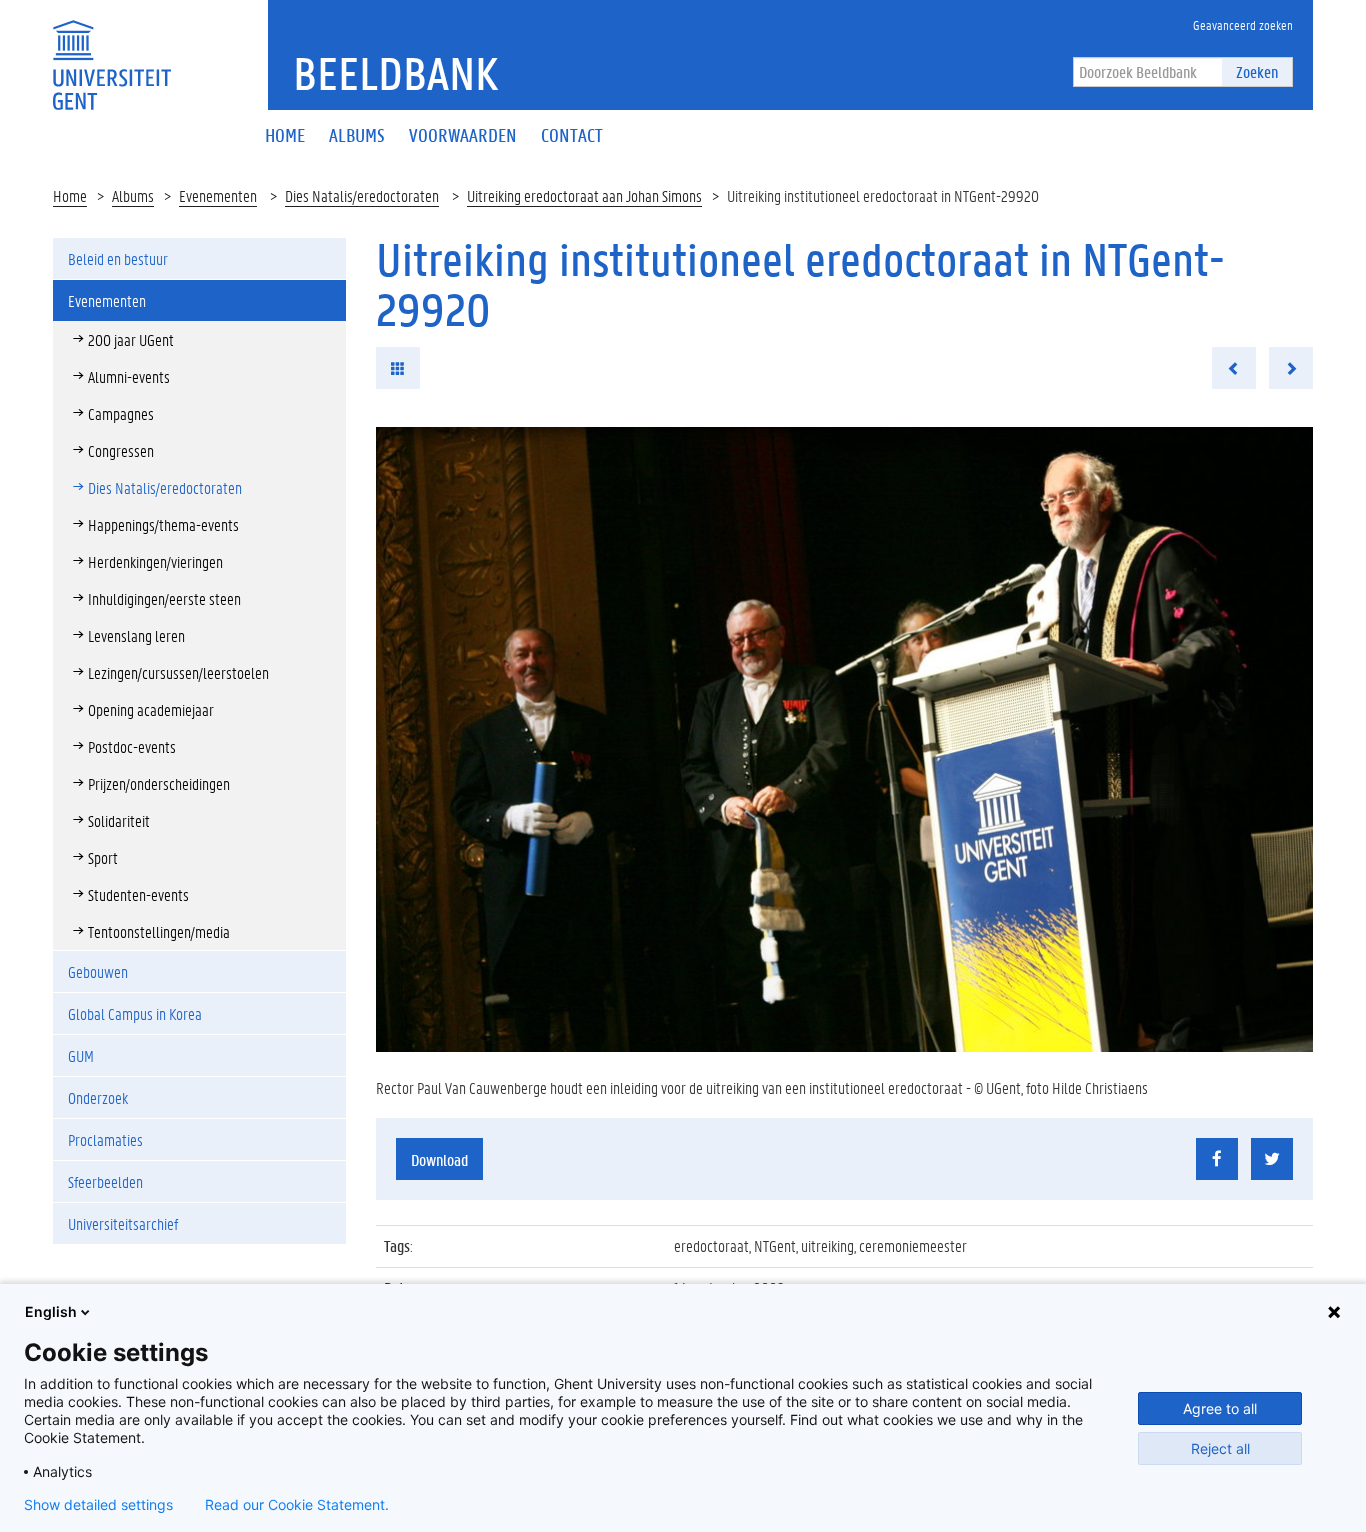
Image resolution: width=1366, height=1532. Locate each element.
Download (439, 1159)
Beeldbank (395, 73)
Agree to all (1220, 1408)
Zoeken (1257, 71)
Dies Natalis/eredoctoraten (362, 195)
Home (70, 195)
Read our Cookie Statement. (297, 1505)
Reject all (1220, 1448)
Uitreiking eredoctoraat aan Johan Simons (584, 195)
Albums (133, 195)
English (51, 1311)
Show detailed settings (98, 1505)
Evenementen (218, 195)
